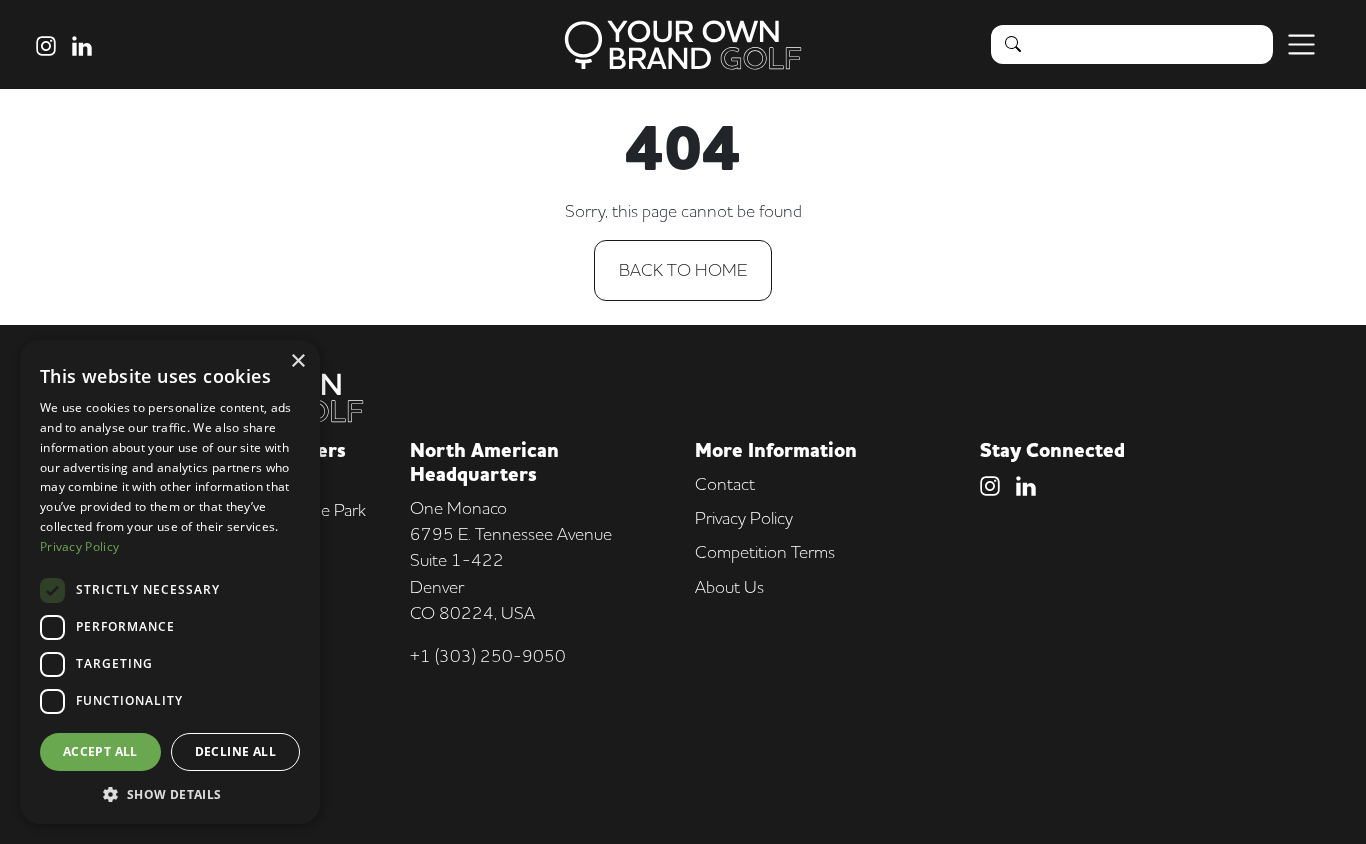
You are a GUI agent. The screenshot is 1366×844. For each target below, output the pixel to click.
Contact (725, 483)
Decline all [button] (235, 751)
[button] (170, 794)
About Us (729, 586)
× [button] (297, 361)
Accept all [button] (100, 751)
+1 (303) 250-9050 (488, 655)
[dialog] (170, 582)
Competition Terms (765, 551)
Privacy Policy (744, 517)
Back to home (683, 269)
